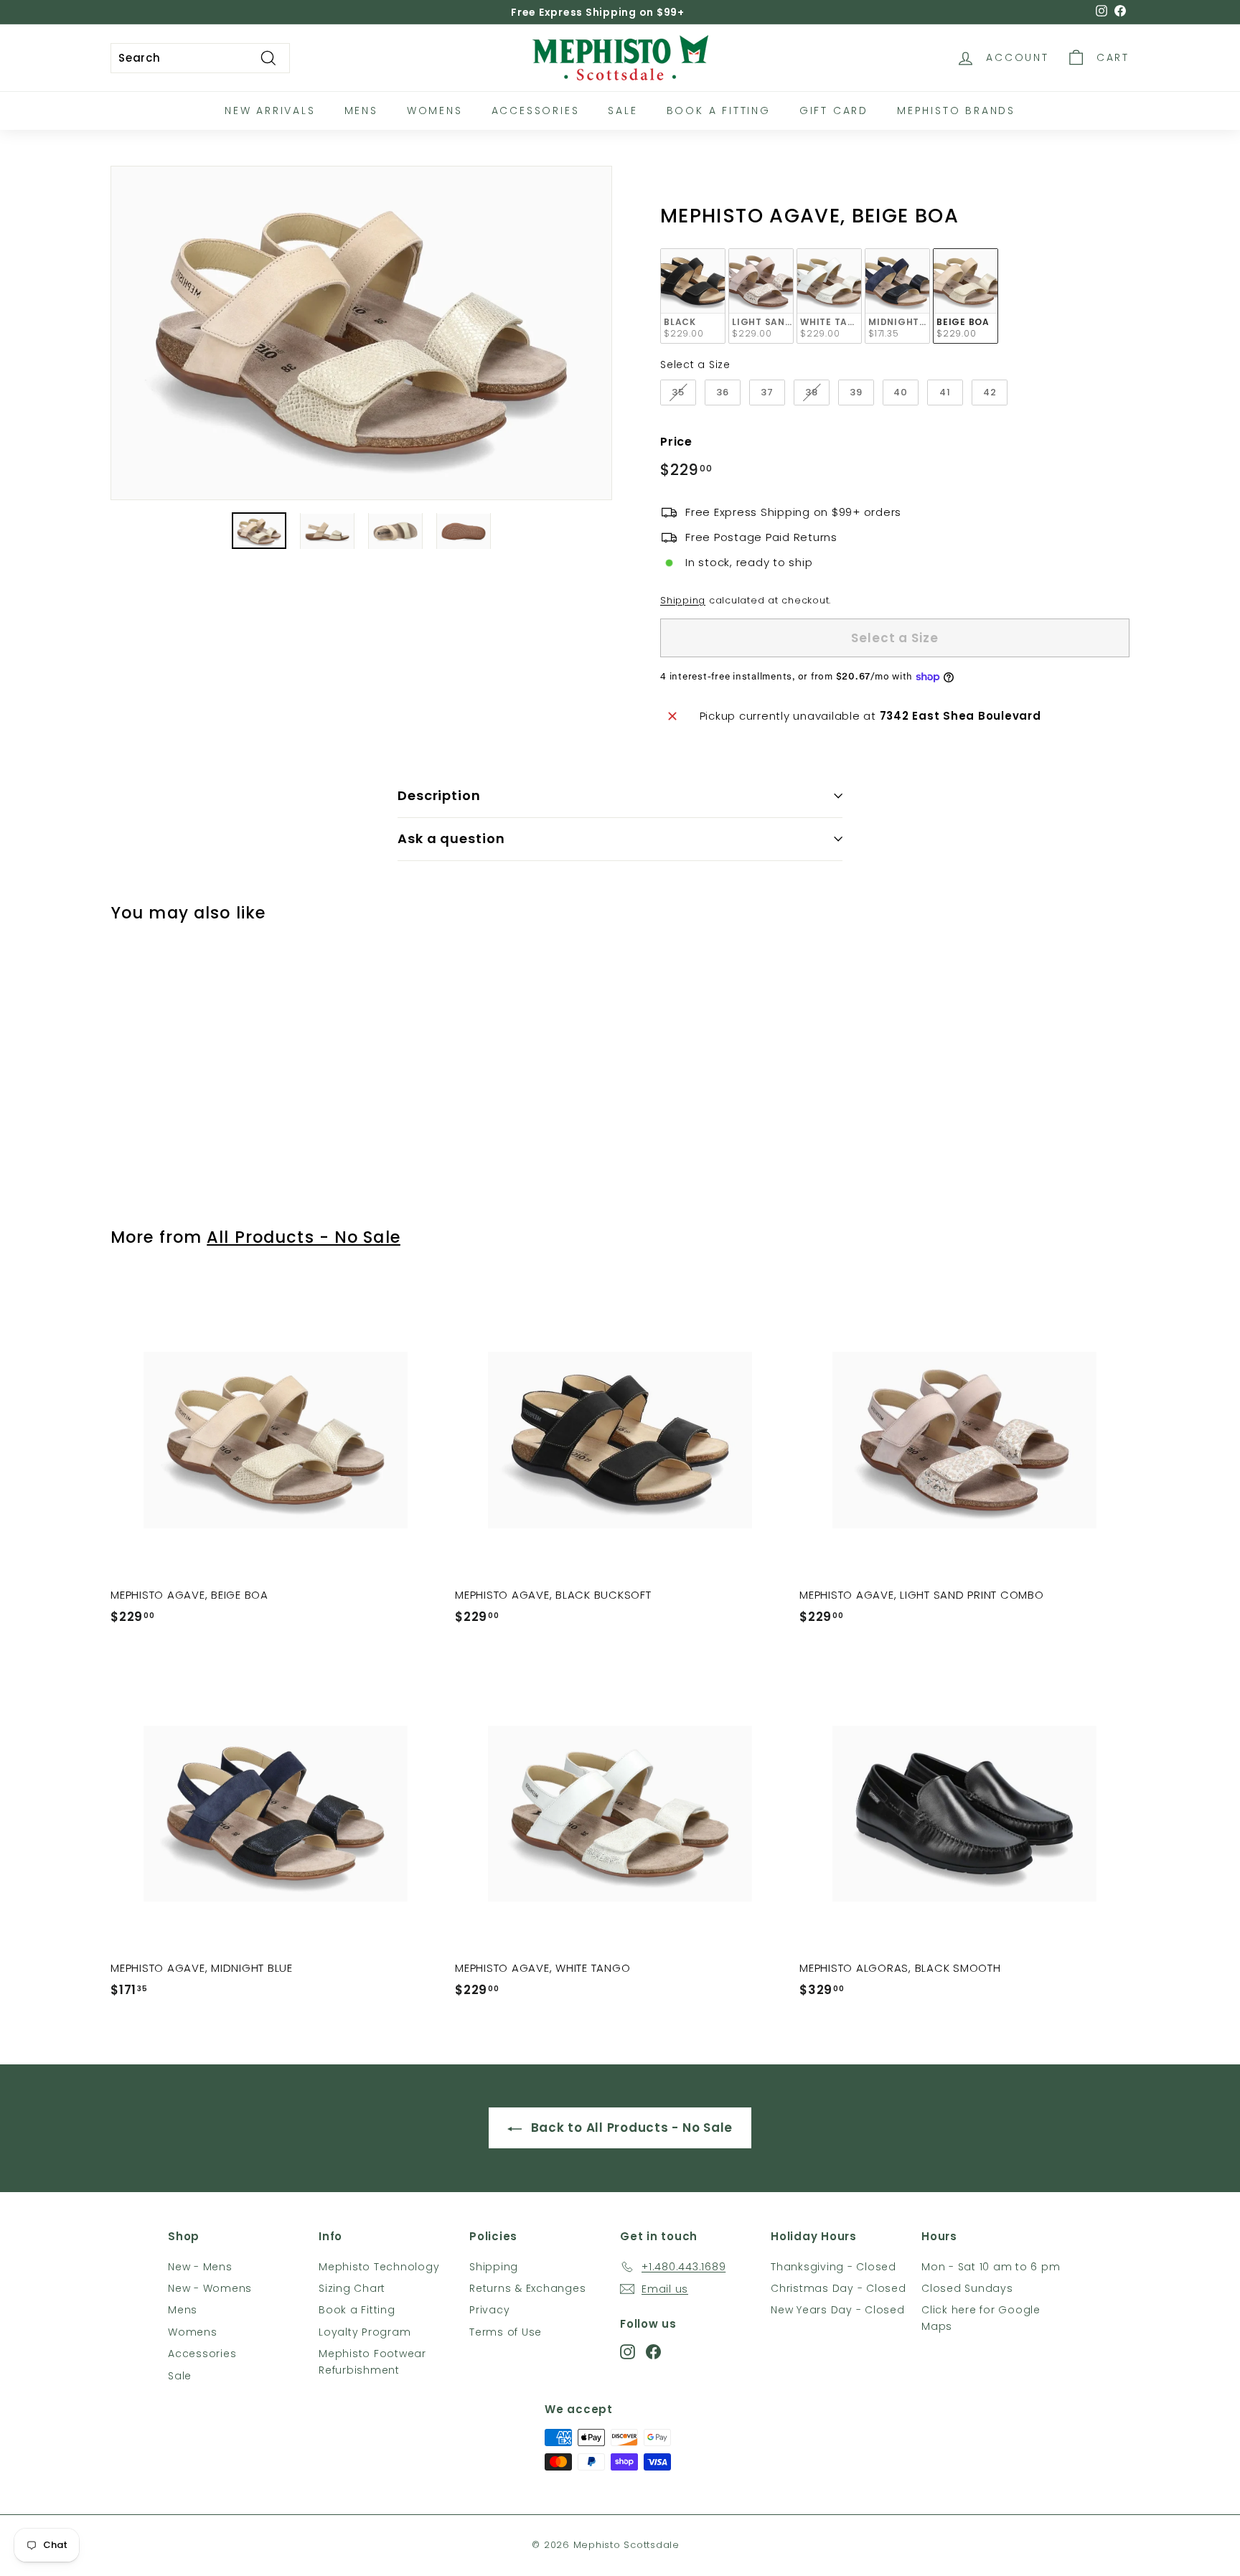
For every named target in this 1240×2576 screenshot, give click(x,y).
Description (439, 795)
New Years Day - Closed (838, 2310)
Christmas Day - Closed (839, 2288)
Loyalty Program (365, 2332)
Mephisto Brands (956, 111)
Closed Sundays (967, 2288)
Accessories (536, 111)
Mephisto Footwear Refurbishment (372, 2361)
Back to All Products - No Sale (630, 2128)
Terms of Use (506, 2332)
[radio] (693, 296)
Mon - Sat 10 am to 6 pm (991, 2267)
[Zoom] (361, 333)
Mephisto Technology (379, 2267)
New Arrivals (270, 111)
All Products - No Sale (304, 1237)
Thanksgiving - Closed (833, 2267)
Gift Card (834, 111)
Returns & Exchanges (527, 2288)
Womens (435, 111)
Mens (361, 111)
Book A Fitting (719, 111)
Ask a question (451, 838)
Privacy (489, 2310)
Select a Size (695, 365)
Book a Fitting (357, 2310)
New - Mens (200, 2267)
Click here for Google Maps (981, 2318)
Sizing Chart (352, 2288)
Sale (623, 111)
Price (676, 442)
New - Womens (210, 2288)
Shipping (683, 600)
